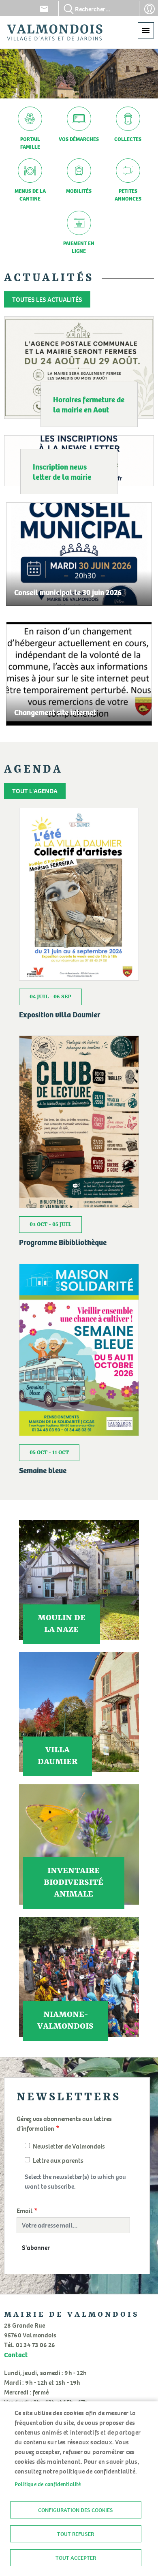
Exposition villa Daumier (60, 1014)
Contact (44, 9)
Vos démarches (79, 139)
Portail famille (30, 143)
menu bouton (146, 30)
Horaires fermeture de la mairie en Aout (89, 404)
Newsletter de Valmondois (69, 2146)
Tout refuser (76, 2534)
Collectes (128, 139)
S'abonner (36, 2247)
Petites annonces (128, 194)
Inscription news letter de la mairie (62, 472)
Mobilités (79, 191)
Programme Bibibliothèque (63, 1242)
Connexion (149, 9)
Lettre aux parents (58, 2160)
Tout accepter (76, 2558)
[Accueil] (55, 32)
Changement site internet (55, 712)
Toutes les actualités (47, 299)
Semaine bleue (43, 1470)
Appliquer (69, 9)
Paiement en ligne (79, 247)
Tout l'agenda (35, 791)
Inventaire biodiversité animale (74, 1883)
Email (25, 2211)
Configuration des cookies (76, 2510)
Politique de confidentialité (48, 2484)
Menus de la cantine (30, 194)
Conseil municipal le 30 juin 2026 (68, 592)
